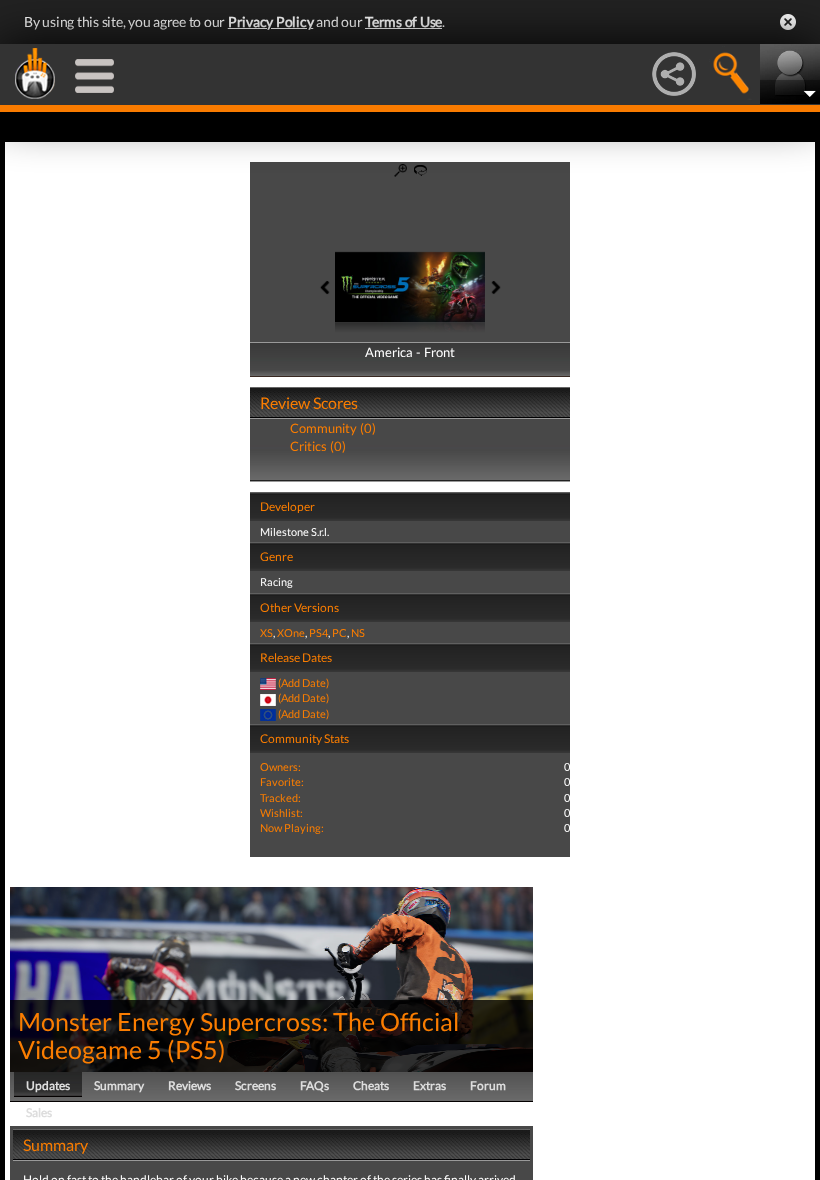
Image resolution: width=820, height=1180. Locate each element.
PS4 (318, 632)
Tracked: (280, 797)
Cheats (371, 1085)
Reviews (189, 1085)
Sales (39, 1112)
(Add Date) (303, 682)
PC (339, 632)
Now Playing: (292, 827)
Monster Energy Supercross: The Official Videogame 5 (238, 1035)
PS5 (196, 1049)
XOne (291, 632)
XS (266, 632)
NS (358, 632)
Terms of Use (403, 21)
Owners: (280, 766)
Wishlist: (281, 812)
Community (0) (333, 428)
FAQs (314, 1085)
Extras (429, 1085)
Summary (119, 1085)
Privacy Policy (271, 21)
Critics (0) (318, 446)
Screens (255, 1085)
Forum (488, 1085)
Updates (48, 1085)
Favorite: (282, 781)
